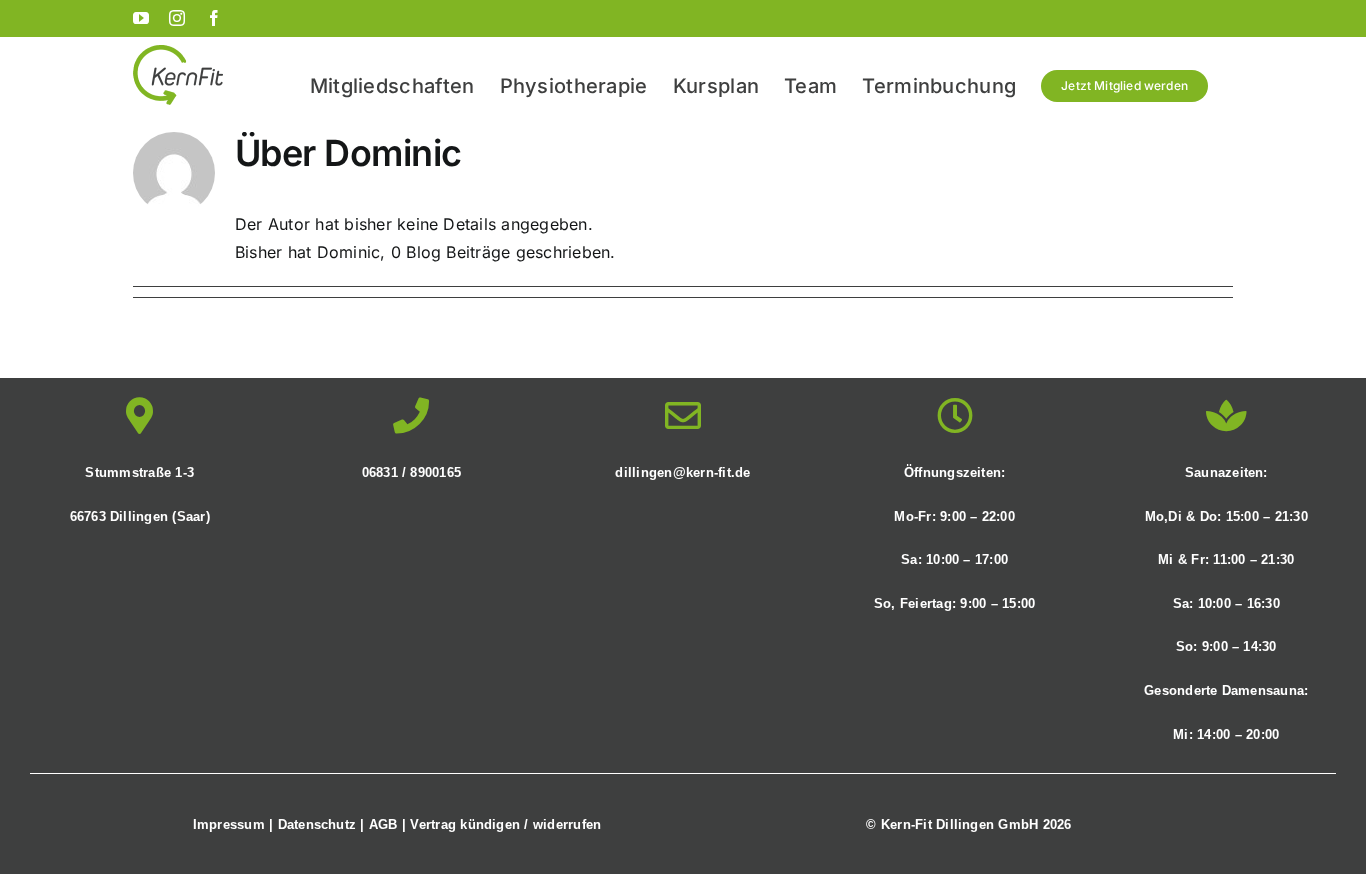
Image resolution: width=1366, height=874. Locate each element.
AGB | (389, 824)
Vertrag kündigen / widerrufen (505, 824)
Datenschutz (317, 824)
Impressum (229, 824)
